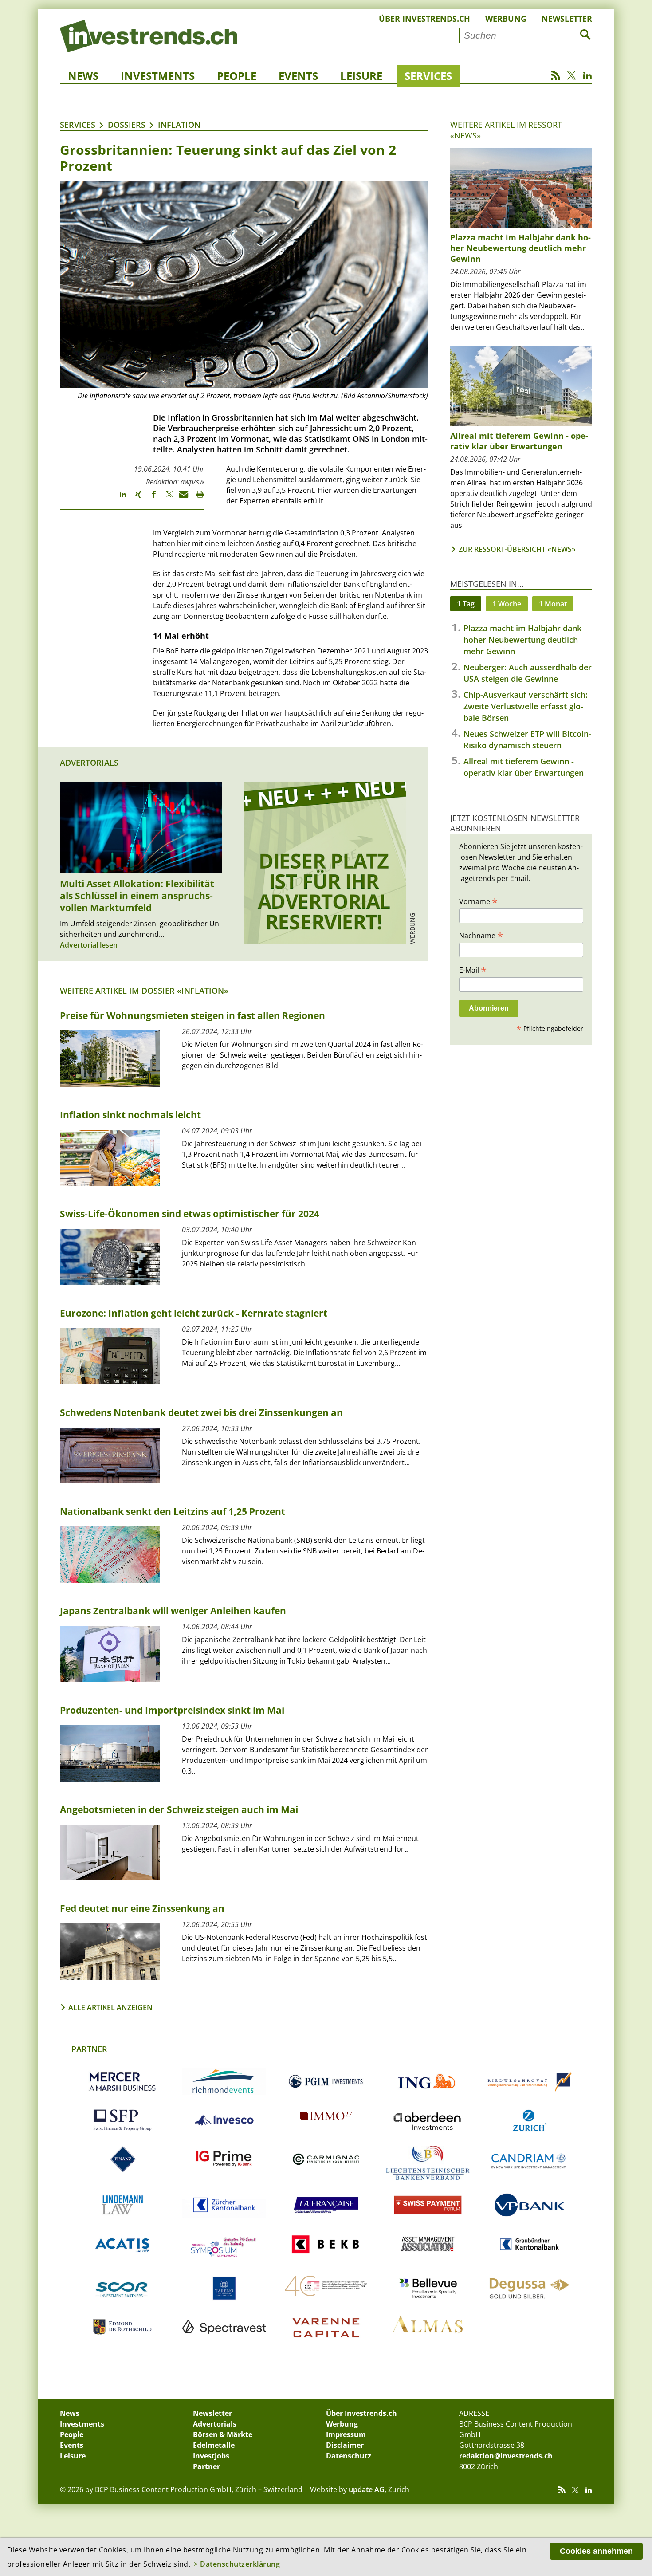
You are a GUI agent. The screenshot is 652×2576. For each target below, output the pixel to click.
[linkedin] (119, 498)
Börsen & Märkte (223, 2434)
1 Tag (466, 604)
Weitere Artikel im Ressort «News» (506, 130)
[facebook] (150, 498)
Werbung (506, 19)
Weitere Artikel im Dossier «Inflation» (144, 991)
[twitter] (165, 498)
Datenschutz (349, 2456)
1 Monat (553, 604)
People (237, 76)
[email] (181, 498)
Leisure (361, 76)
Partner (89, 2049)
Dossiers (127, 125)
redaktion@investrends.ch (506, 2456)
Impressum (346, 2434)
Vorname (478, 901)
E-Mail (473, 970)
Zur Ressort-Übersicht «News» (517, 549)
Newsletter (567, 19)
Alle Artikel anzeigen (110, 2007)
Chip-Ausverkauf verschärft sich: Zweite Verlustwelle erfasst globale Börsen (526, 706)
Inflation (179, 125)
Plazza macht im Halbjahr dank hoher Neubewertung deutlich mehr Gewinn (522, 640)
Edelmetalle (214, 2445)
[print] (196, 498)
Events (298, 76)
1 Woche (507, 604)
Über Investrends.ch (424, 19)
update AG (367, 2489)
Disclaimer (345, 2445)
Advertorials (89, 763)
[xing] (134, 498)
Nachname (481, 935)
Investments (158, 76)
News (83, 76)
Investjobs (211, 2456)
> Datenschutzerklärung (237, 2564)
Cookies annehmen (596, 2551)
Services (428, 76)
